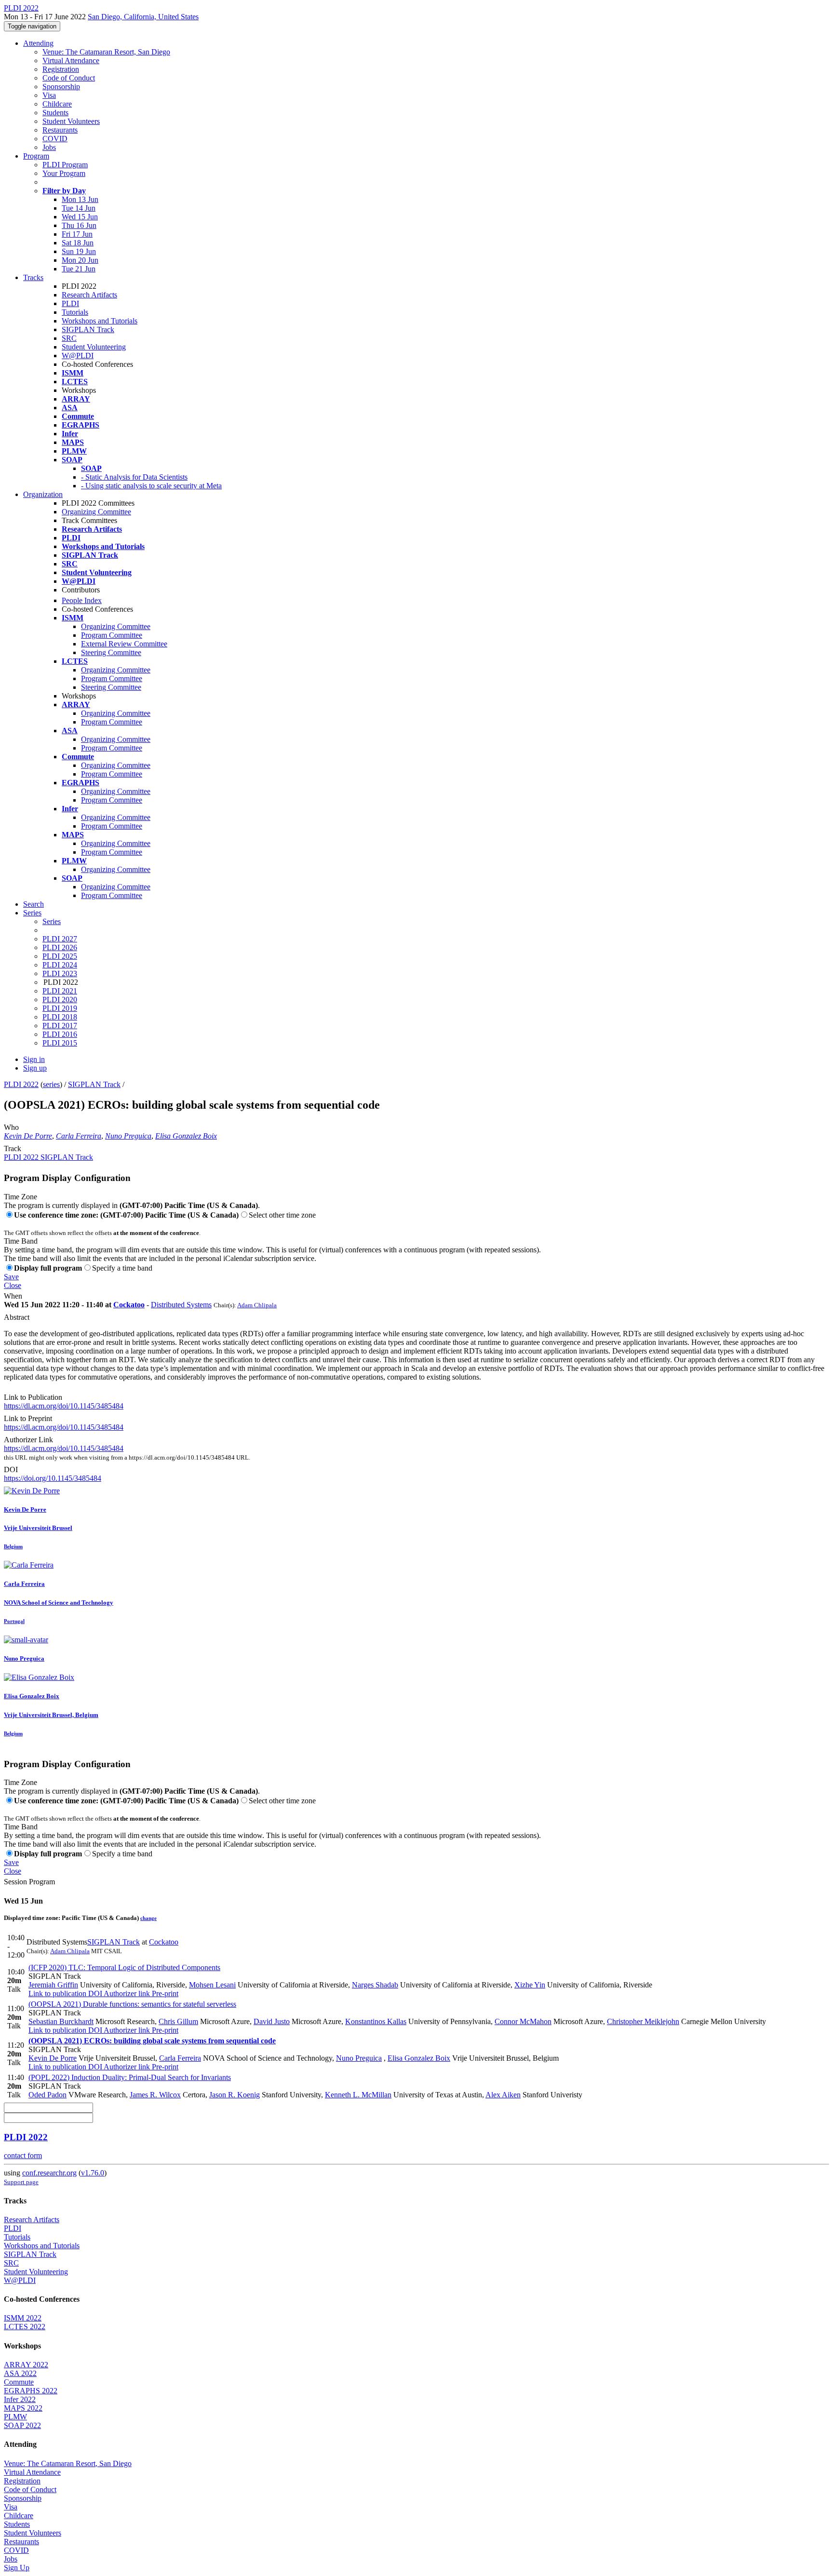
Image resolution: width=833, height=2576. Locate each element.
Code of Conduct (69, 78)
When (13, 1296)
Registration (61, 69)
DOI (11, 1469)
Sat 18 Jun (78, 243)
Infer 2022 (20, 2399)
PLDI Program (65, 165)
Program (36, 156)
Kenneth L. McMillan (358, 2095)
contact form (23, 2155)
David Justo (272, 2021)
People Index (82, 600)
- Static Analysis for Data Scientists (134, 477)
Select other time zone (282, 1215)
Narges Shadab (375, 1985)
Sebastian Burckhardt (61, 2021)
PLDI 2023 (60, 973)
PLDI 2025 (60, 956)
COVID (55, 139)
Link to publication (57, 1993)
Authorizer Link (28, 1440)
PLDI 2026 (60, 947)
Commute (19, 2382)
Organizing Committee (96, 512)
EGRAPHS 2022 (31, 2391)
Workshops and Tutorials (100, 321)
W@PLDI (78, 356)
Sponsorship (61, 87)
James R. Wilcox (155, 2095)
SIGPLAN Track (88, 329)
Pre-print (164, 1993)
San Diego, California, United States (143, 17)
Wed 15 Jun (80, 217)
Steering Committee (111, 652)
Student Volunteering (94, 347)
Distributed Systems (181, 1305)
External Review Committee (124, 644)
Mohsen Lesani (212, 1985)
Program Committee (112, 635)
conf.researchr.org (49, 2173)
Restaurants (60, 130)
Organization (43, 494)
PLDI (70, 303)
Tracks (33, 277)
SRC (69, 338)
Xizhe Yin (530, 1985)
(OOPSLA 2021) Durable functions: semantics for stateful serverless (132, 2004)
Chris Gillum (178, 2021)
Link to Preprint (28, 1418)
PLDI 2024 (60, 965)
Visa (49, 95)
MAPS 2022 (23, 2408)
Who (11, 1127)
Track (13, 1148)
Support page (21, 2182)
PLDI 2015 (60, 1043)
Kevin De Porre (28, 1136)
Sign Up (17, 2568)
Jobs (49, 147)
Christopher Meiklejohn (643, 2021)
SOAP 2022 (22, 2425)
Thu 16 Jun (79, 225)
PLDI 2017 (60, 1026)
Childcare (57, 104)
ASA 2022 (20, 2373)
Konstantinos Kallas (376, 2021)
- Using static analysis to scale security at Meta (151, 486)
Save (11, 1277)
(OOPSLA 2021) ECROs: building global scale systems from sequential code (152, 2041)
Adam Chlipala (257, 1305)
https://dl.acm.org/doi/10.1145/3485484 (64, 1406)
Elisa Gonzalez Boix (186, 1136)
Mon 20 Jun (80, 260)
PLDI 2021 (60, 991)
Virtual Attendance (71, 60)
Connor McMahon (523, 2021)
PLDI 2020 (60, 1000)
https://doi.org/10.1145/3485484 (53, 1478)
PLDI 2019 (60, 1008)
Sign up (35, 1068)
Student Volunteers (71, 121)
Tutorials (75, 312)
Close (13, 1285)
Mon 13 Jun (80, 199)
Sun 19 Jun (79, 251)
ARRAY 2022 (26, 2365)
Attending (38, 43)
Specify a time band (122, 1268)
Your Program (64, 173)
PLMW (15, 2417)
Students (55, 113)
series (51, 1084)
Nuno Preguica (128, 1136)
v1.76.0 (93, 2173)
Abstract (17, 1317)
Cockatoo (129, 1305)
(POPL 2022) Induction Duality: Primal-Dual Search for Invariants (130, 2077)
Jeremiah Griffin (53, 1985)
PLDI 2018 (60, 1017)
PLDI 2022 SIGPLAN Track (48, 1157)
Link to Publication (33, 1397)
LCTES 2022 (25, 2327)
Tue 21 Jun (79, 269)
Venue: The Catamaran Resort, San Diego (106, 52)
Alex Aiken (503, 2095)
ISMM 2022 (23, 2318)
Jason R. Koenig (235, 2095)
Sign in (34, 1059)
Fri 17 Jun (77, 234)
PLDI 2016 (60, 1034)
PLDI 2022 (21, 1084)
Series (52, 921)
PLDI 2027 (60, 939)
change (148, 1918)
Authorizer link (126, 1993)
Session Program (29, 1882)
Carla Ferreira (79, 1136)
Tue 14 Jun (79, 208)
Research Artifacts (89, 295)
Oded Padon (47, 2095)
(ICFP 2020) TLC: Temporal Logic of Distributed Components (124, 1967)
